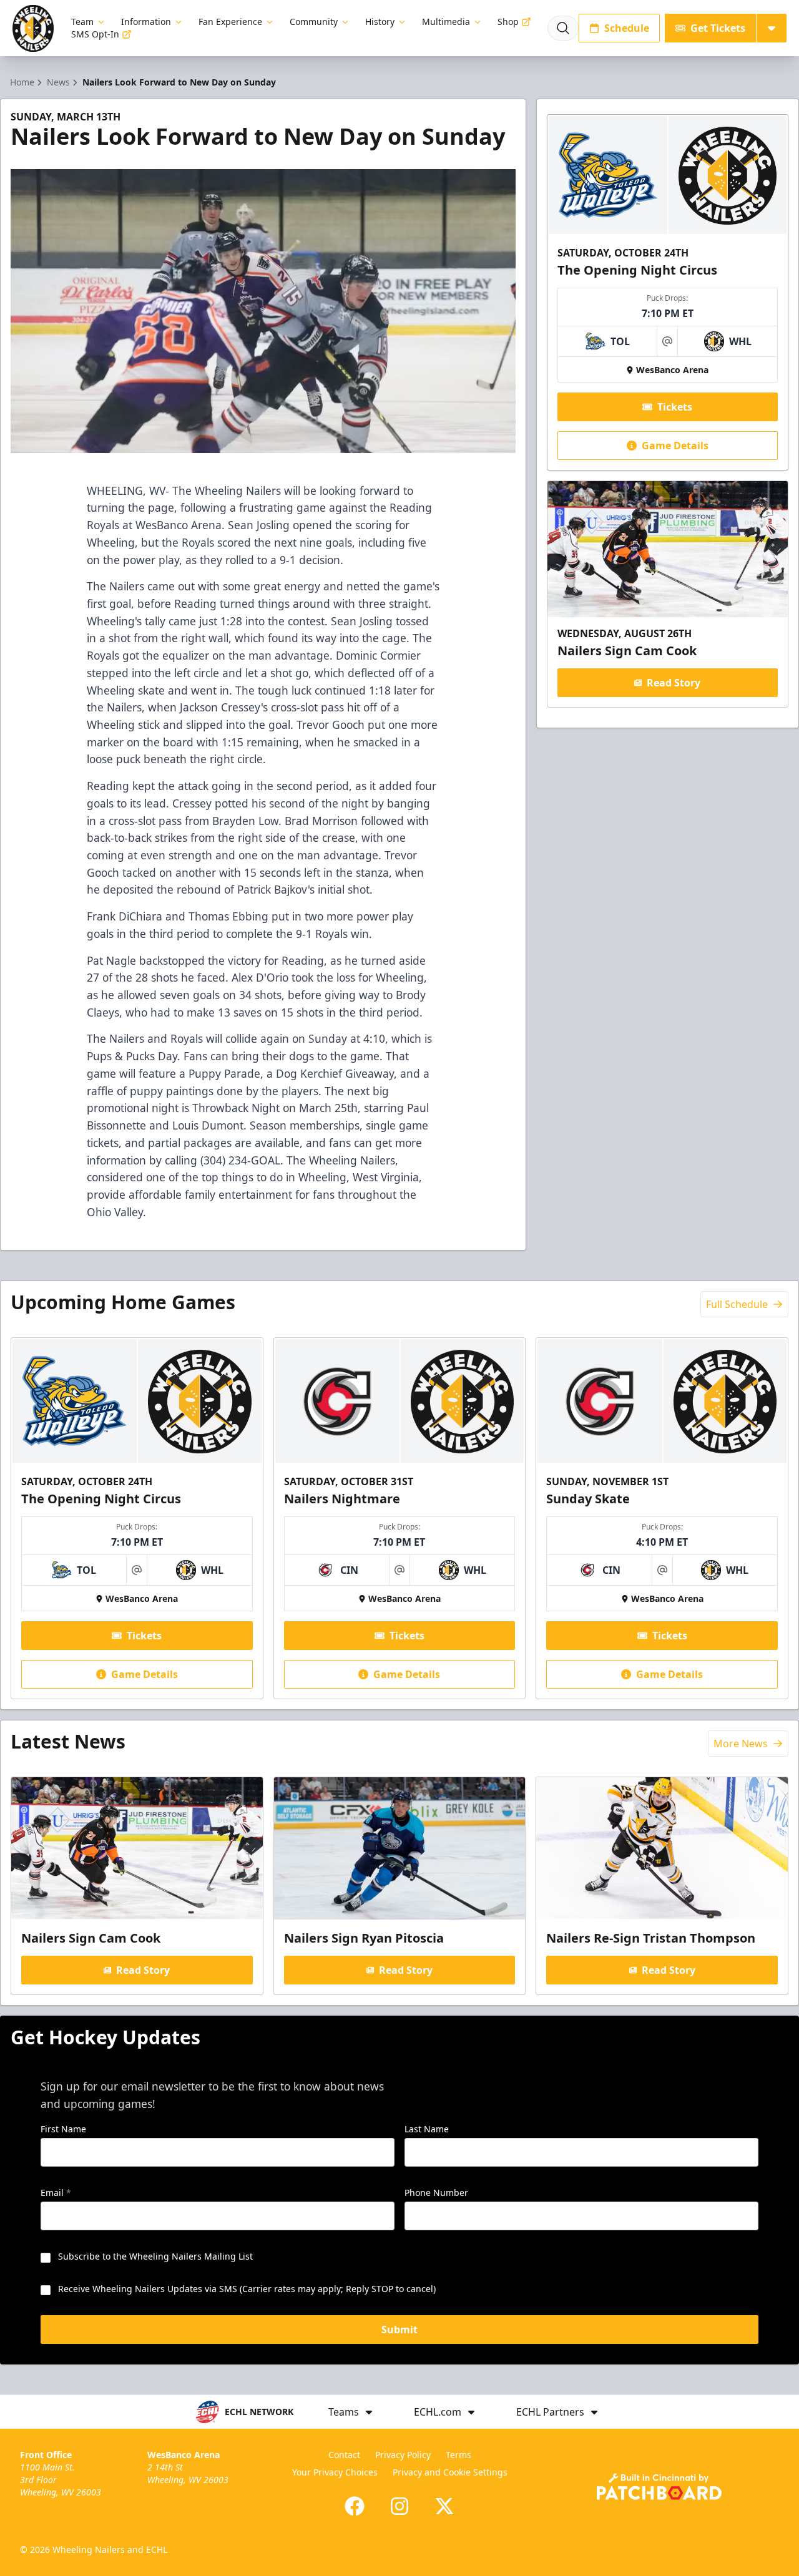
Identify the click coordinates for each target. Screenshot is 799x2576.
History (380, 22)
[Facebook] (355, 2506)
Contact (344, 2455)
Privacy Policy (403, 2455)
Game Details (675, 446)
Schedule (627, 28)
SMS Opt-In (95, 34)
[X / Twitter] (444, 2506)
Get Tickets (718, 28)
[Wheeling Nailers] (33, 28)
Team (82, 22)
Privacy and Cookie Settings (450, 2472)
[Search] (563, 28)
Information (146, 22)
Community (314, 22)
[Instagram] (399, 2506)
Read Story (674, 683)
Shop (508, 22)
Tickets (675, 407)
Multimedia (446, 22)
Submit (399, 2330)
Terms (458, 2455)
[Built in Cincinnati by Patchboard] (659, 2486)
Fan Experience (230, 22)
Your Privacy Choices (335, 2472)
